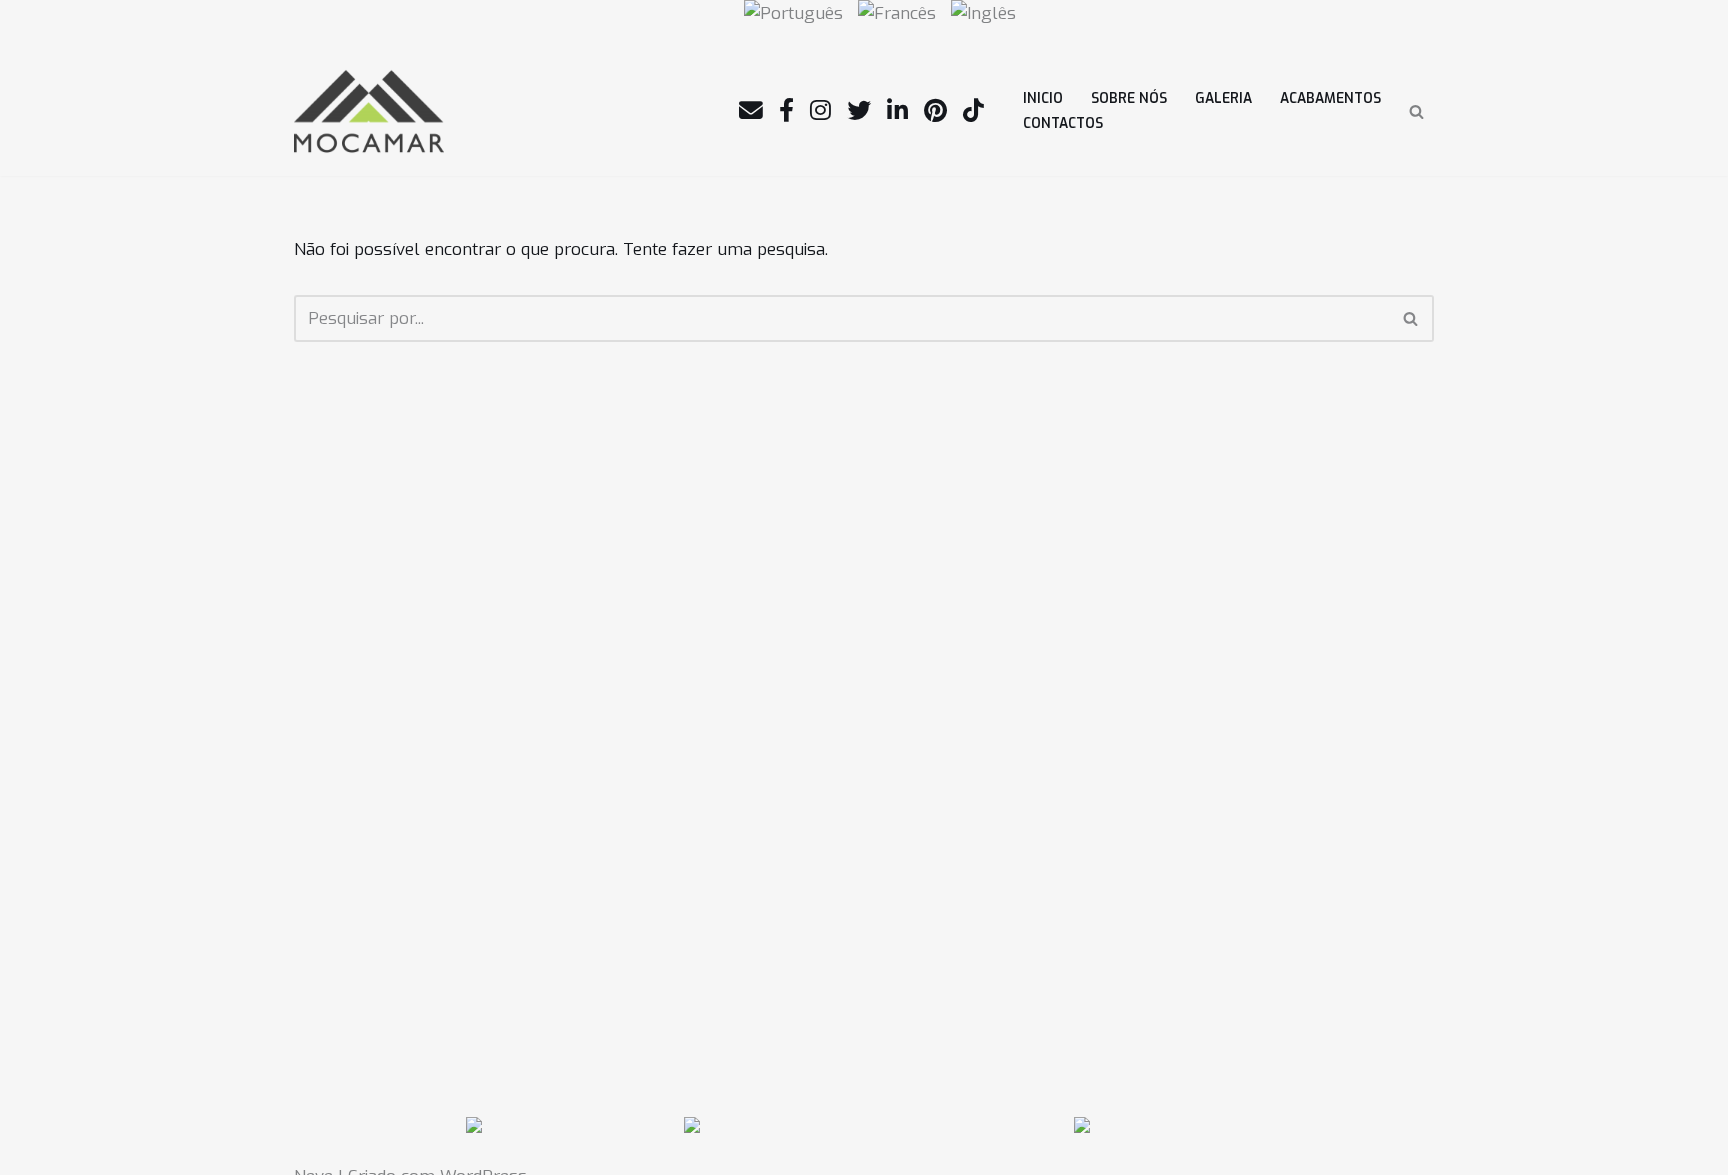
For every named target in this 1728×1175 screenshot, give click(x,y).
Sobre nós (1129, 98)
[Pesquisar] (1416, 111)
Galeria (1223, 98)
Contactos (1063, 123)
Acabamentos (1330, 98)
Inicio (1043, 98)
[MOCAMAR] (369, 111)
